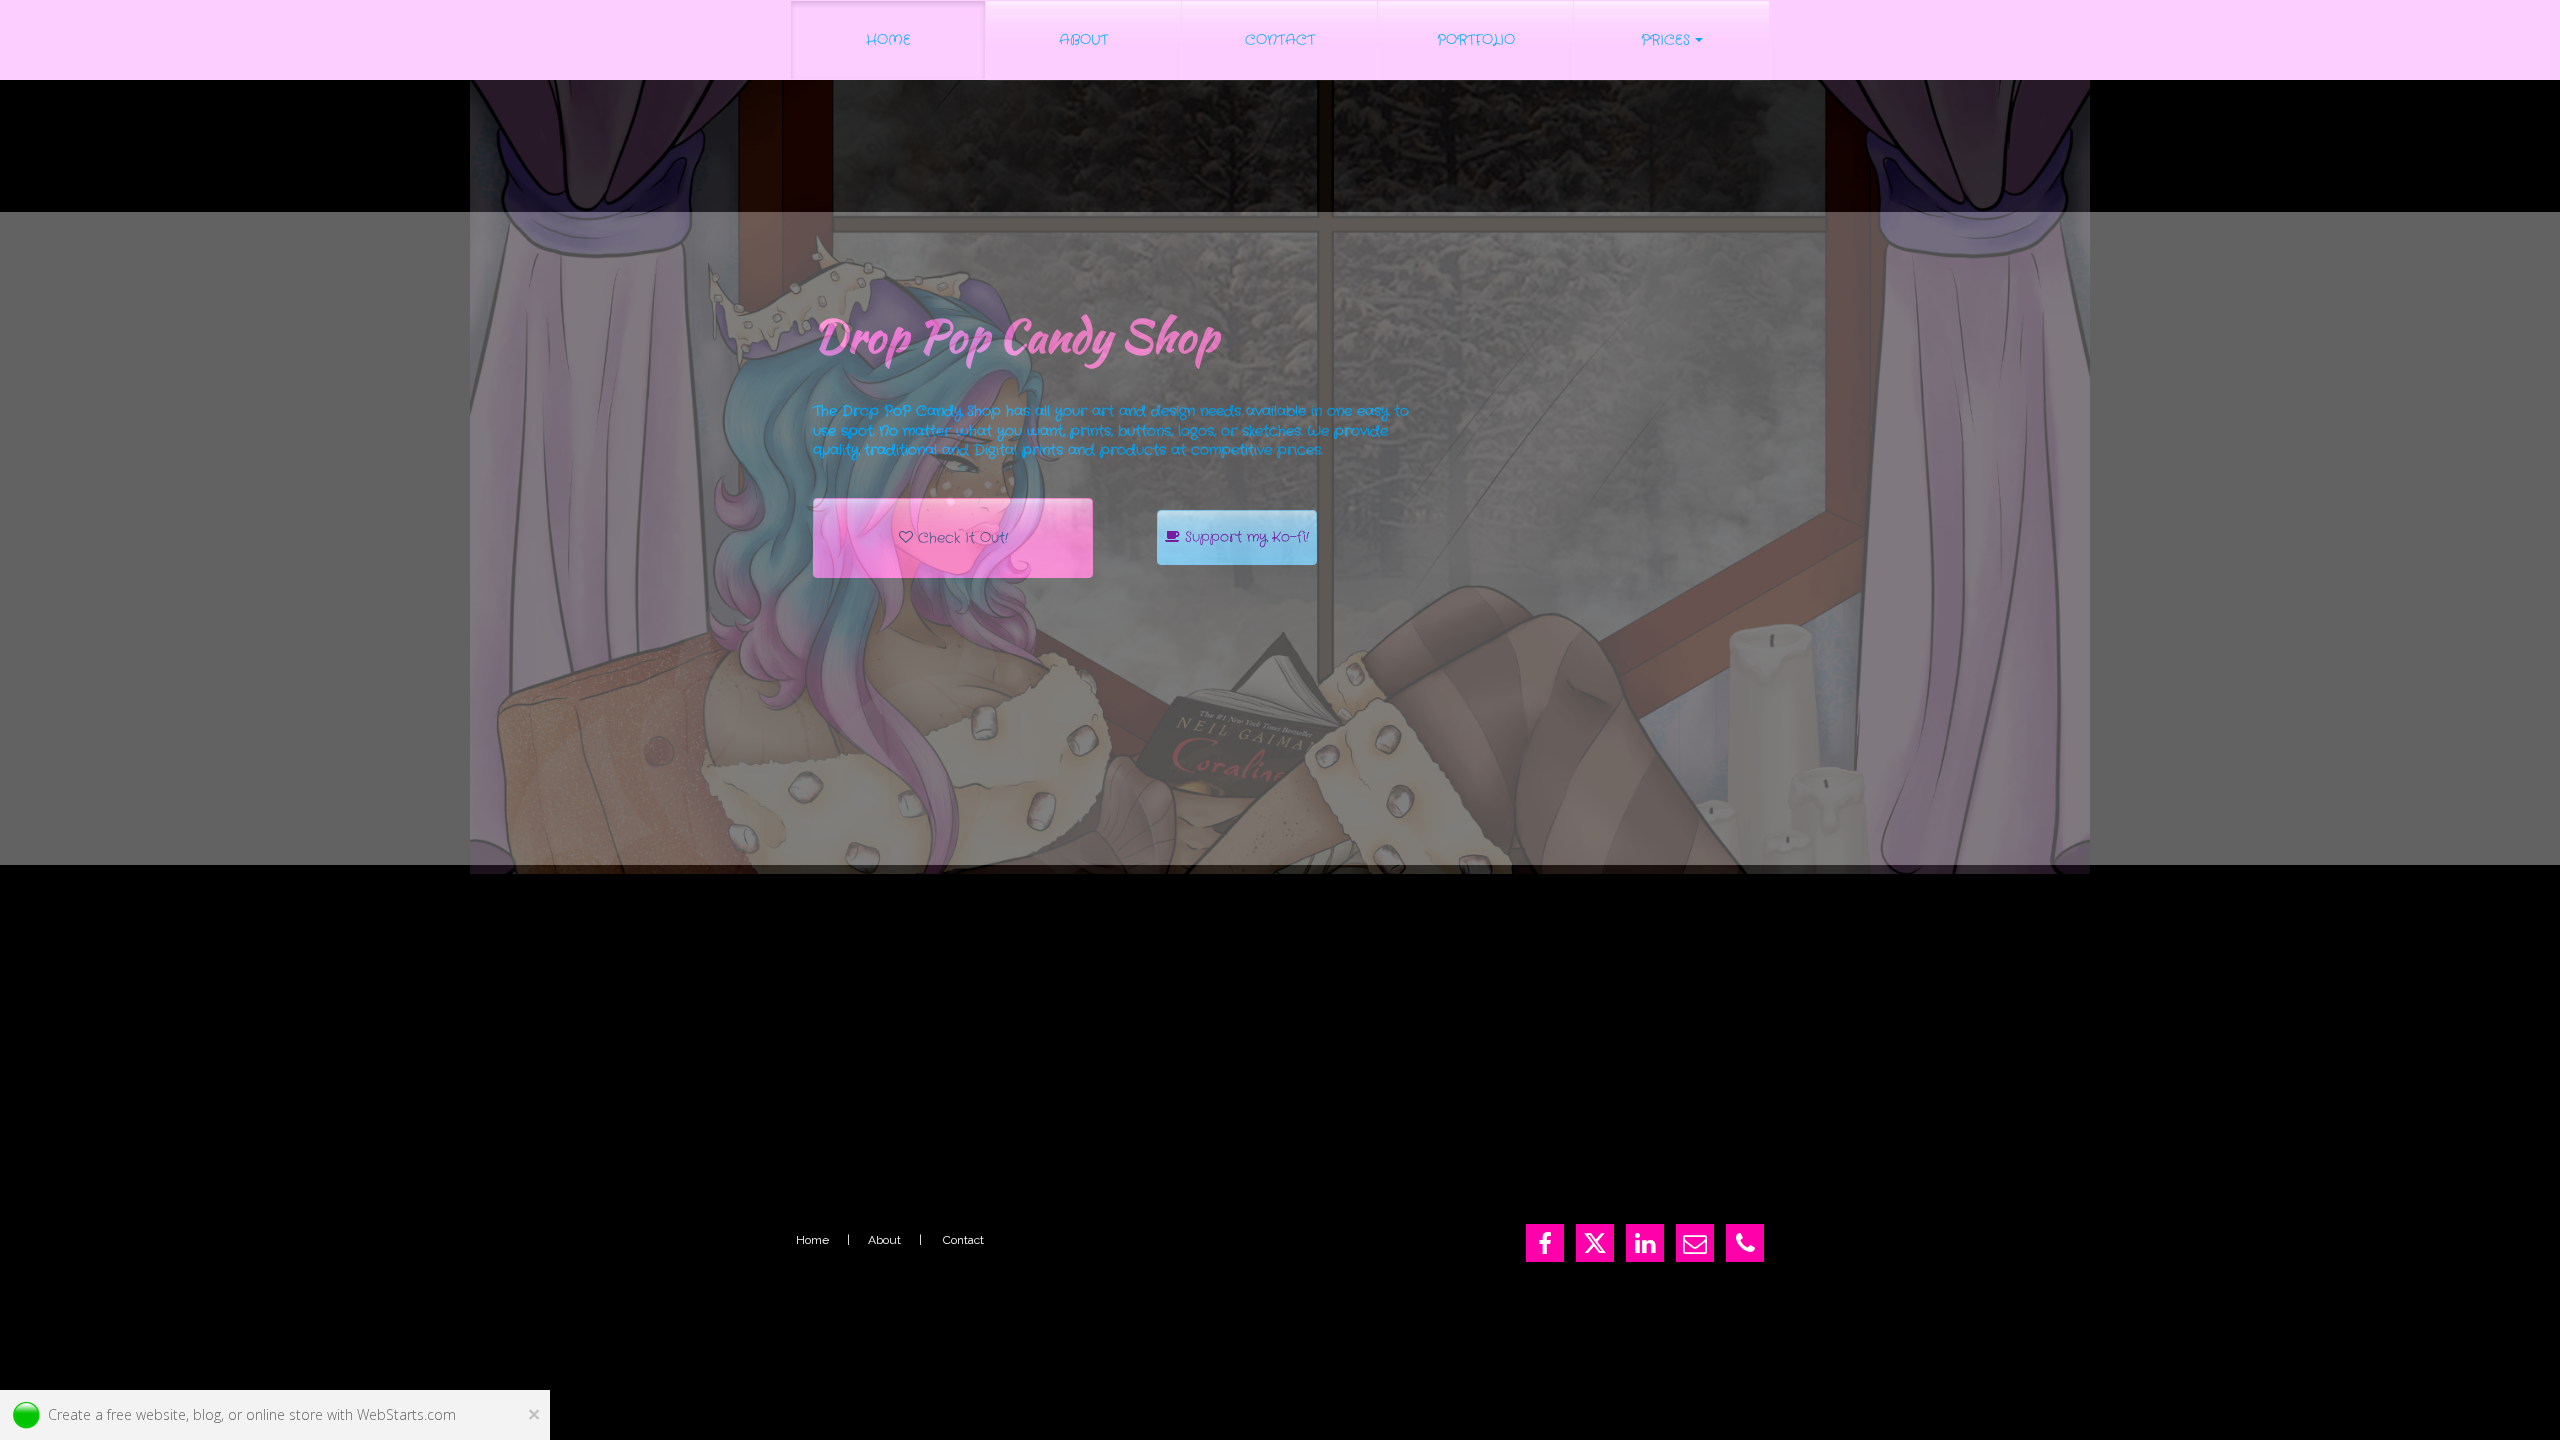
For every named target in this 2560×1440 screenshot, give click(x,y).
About (884, 1240)
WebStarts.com (406, 1414)
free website (146, 1414)
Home (812, 1240)
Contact (963, 1240)
